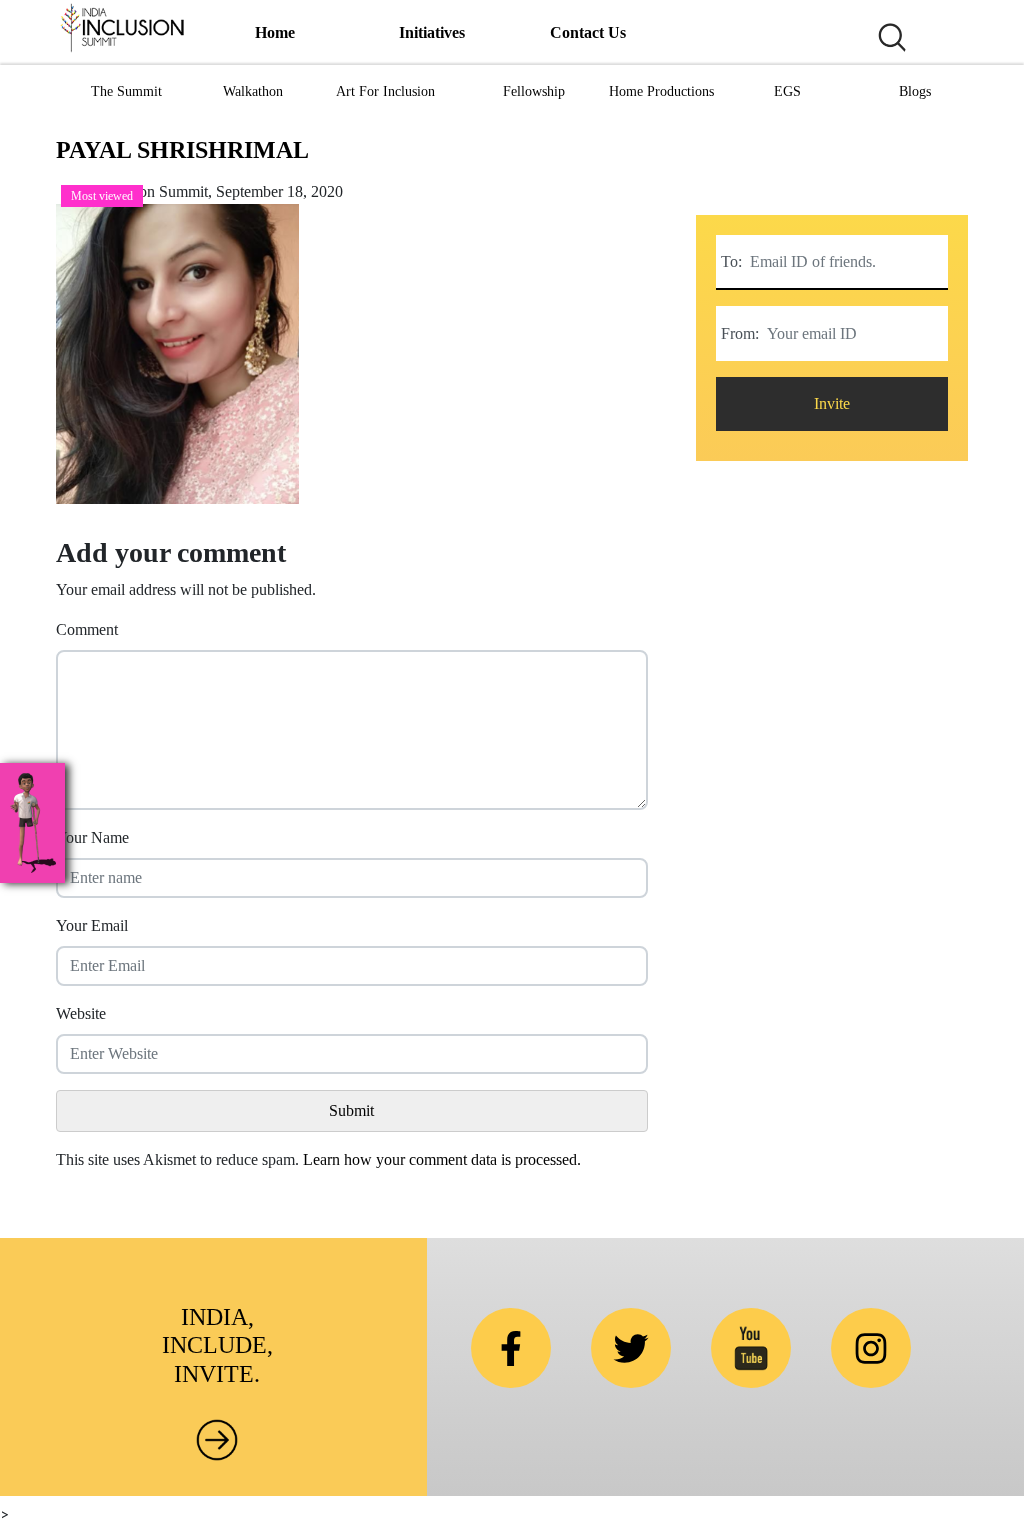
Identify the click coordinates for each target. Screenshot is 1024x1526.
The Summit (126, 91)
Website (81, 1013)
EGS (787, 91)
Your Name (92, 837)
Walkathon (253, 91)
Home (275, 32)
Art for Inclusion (385, 91)
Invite (832, 403)
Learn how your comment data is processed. (442, 1159)
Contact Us (588, 32)
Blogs (915, 91)
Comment (87, 629)
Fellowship (534, 91)
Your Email (92, 925)
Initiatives (432, 32)
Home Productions (661, 91)
